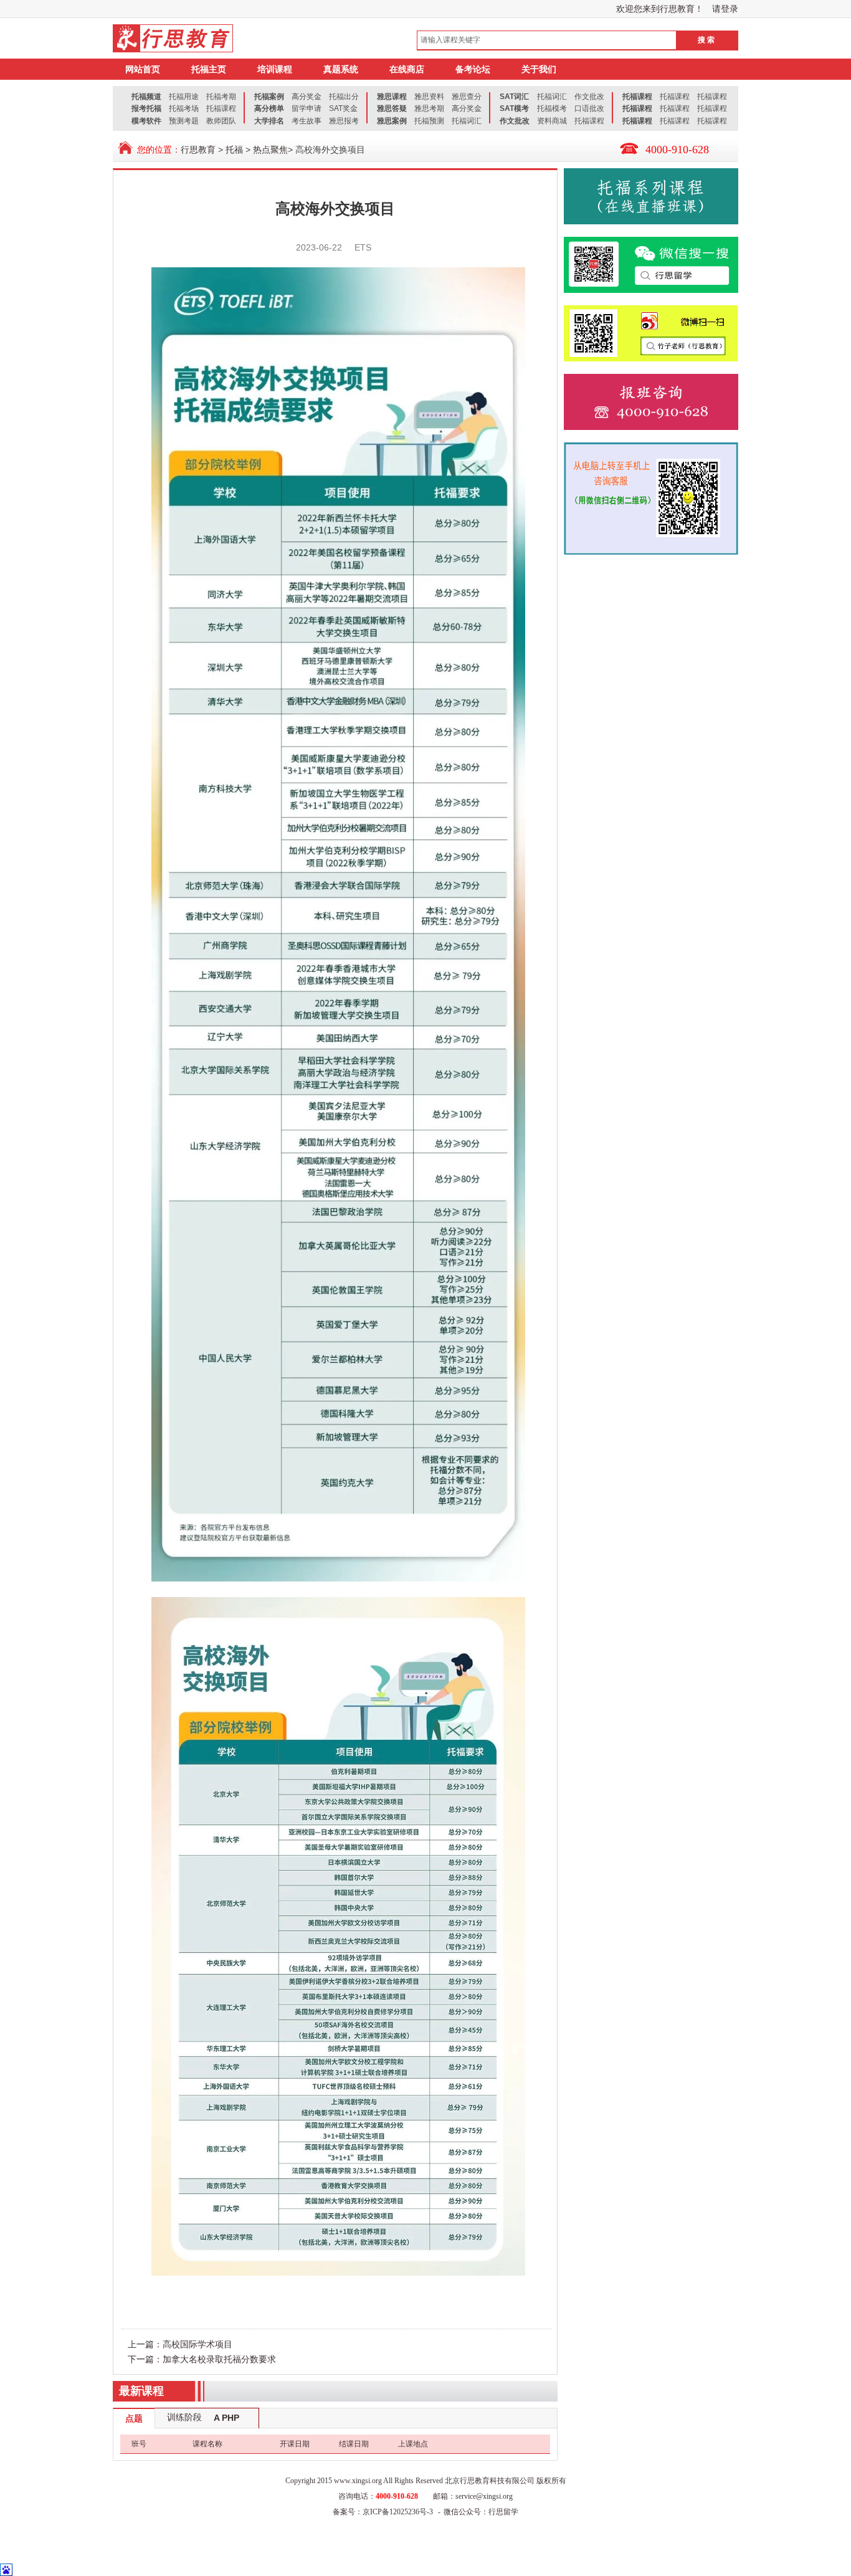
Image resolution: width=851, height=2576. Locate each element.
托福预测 (429, 121)
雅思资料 (429, 97)
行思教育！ (682, 9)
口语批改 (589, 108)
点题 (134, 2418)
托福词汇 (467, 121)
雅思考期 (429, 108)
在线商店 (407, 69)
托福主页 (209, 69)
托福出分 (344, 97)
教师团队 (221, 121)
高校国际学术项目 (197, 2344)
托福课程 (221, 108)
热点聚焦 (270, 150)
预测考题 (184, 121)
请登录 (725, 9)
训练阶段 (184, 2417)
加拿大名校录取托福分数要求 (219, 2359)
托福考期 (221, 97)
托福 (234, 150)
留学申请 (307, 108)
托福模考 (552, 108)
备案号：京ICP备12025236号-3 (383, 2512)
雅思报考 (344, 121)
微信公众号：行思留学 (481, 2512)
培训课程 (275, 69)
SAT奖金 (343, 108)
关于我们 (539, 69)
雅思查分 (467, 97)
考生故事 (307, 121)
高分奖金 (307, 97)
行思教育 (198, 150)
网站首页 (143, 69)
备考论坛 (473, 69)
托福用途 (184, 97)
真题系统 (341, 69)
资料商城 (552, 121)
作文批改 (589, 97)
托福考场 (184, 108)
